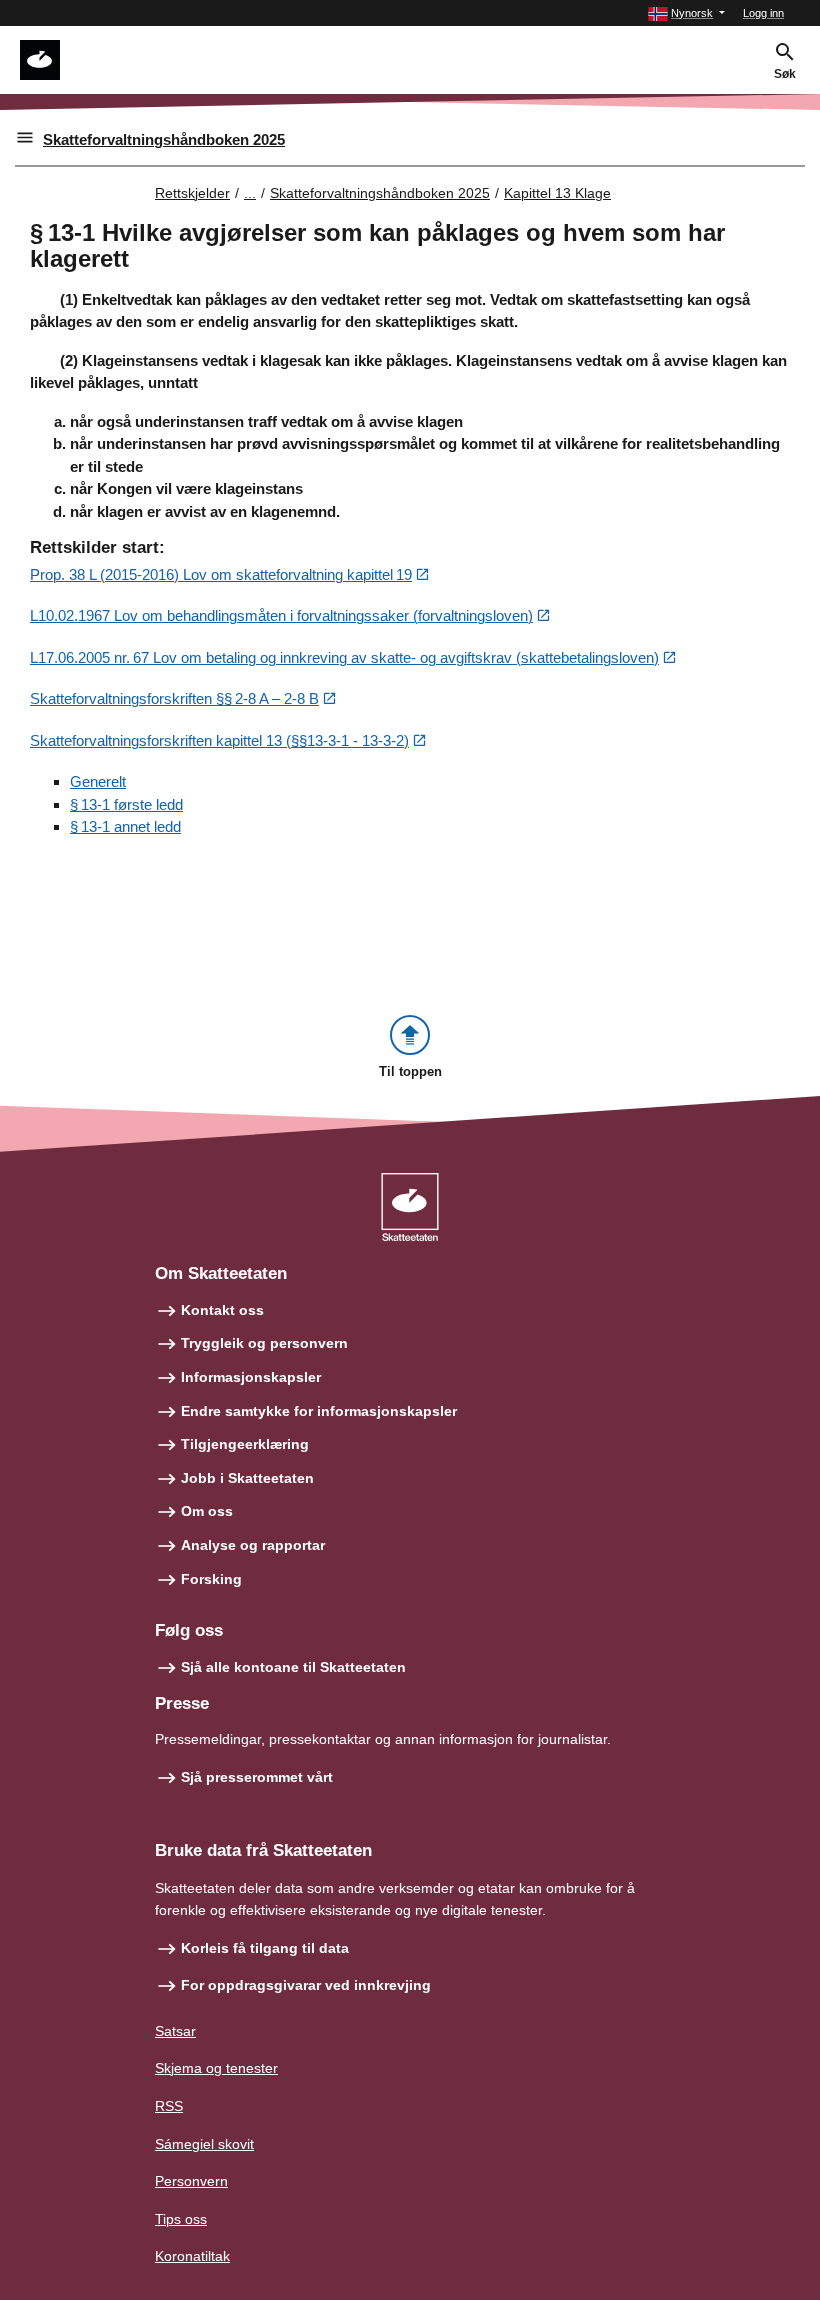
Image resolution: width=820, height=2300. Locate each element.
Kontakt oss (222, 1310)
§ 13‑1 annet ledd (125, 826)
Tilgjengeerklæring (245, 1444)
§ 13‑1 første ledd (126, 804)
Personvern (191, 2181)
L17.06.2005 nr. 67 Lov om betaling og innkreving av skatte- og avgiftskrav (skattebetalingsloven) (344, 657)
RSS (169, 2106)
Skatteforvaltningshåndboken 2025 (164, 139)
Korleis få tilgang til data (265, 1948)
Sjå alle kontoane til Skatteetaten (293, 1667)
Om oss (207, 1511)
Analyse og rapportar (253, 1545)
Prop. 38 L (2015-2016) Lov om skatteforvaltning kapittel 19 (221, 574)
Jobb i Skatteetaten (247, 1478)
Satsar (175, 2031)
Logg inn (763, 13)
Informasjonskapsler (251, 1377)
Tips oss (181, 2219)
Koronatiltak (192, 2256)
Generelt (98, 781)
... (250, 193)
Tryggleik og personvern (264, 1343)
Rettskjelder (192, 193)
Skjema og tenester (216, 2068)
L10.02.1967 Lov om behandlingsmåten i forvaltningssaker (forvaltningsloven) (281, 615)
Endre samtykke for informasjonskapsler (319, 1411)
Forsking (211, 1579)
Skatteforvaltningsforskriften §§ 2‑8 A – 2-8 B (174, 698)
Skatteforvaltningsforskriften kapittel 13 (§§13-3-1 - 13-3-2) (219, 740)
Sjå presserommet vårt (257, 1777)
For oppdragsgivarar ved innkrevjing (306, 1985)
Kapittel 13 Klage (557, 193)
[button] (686, 13)
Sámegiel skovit (204, 2144)
